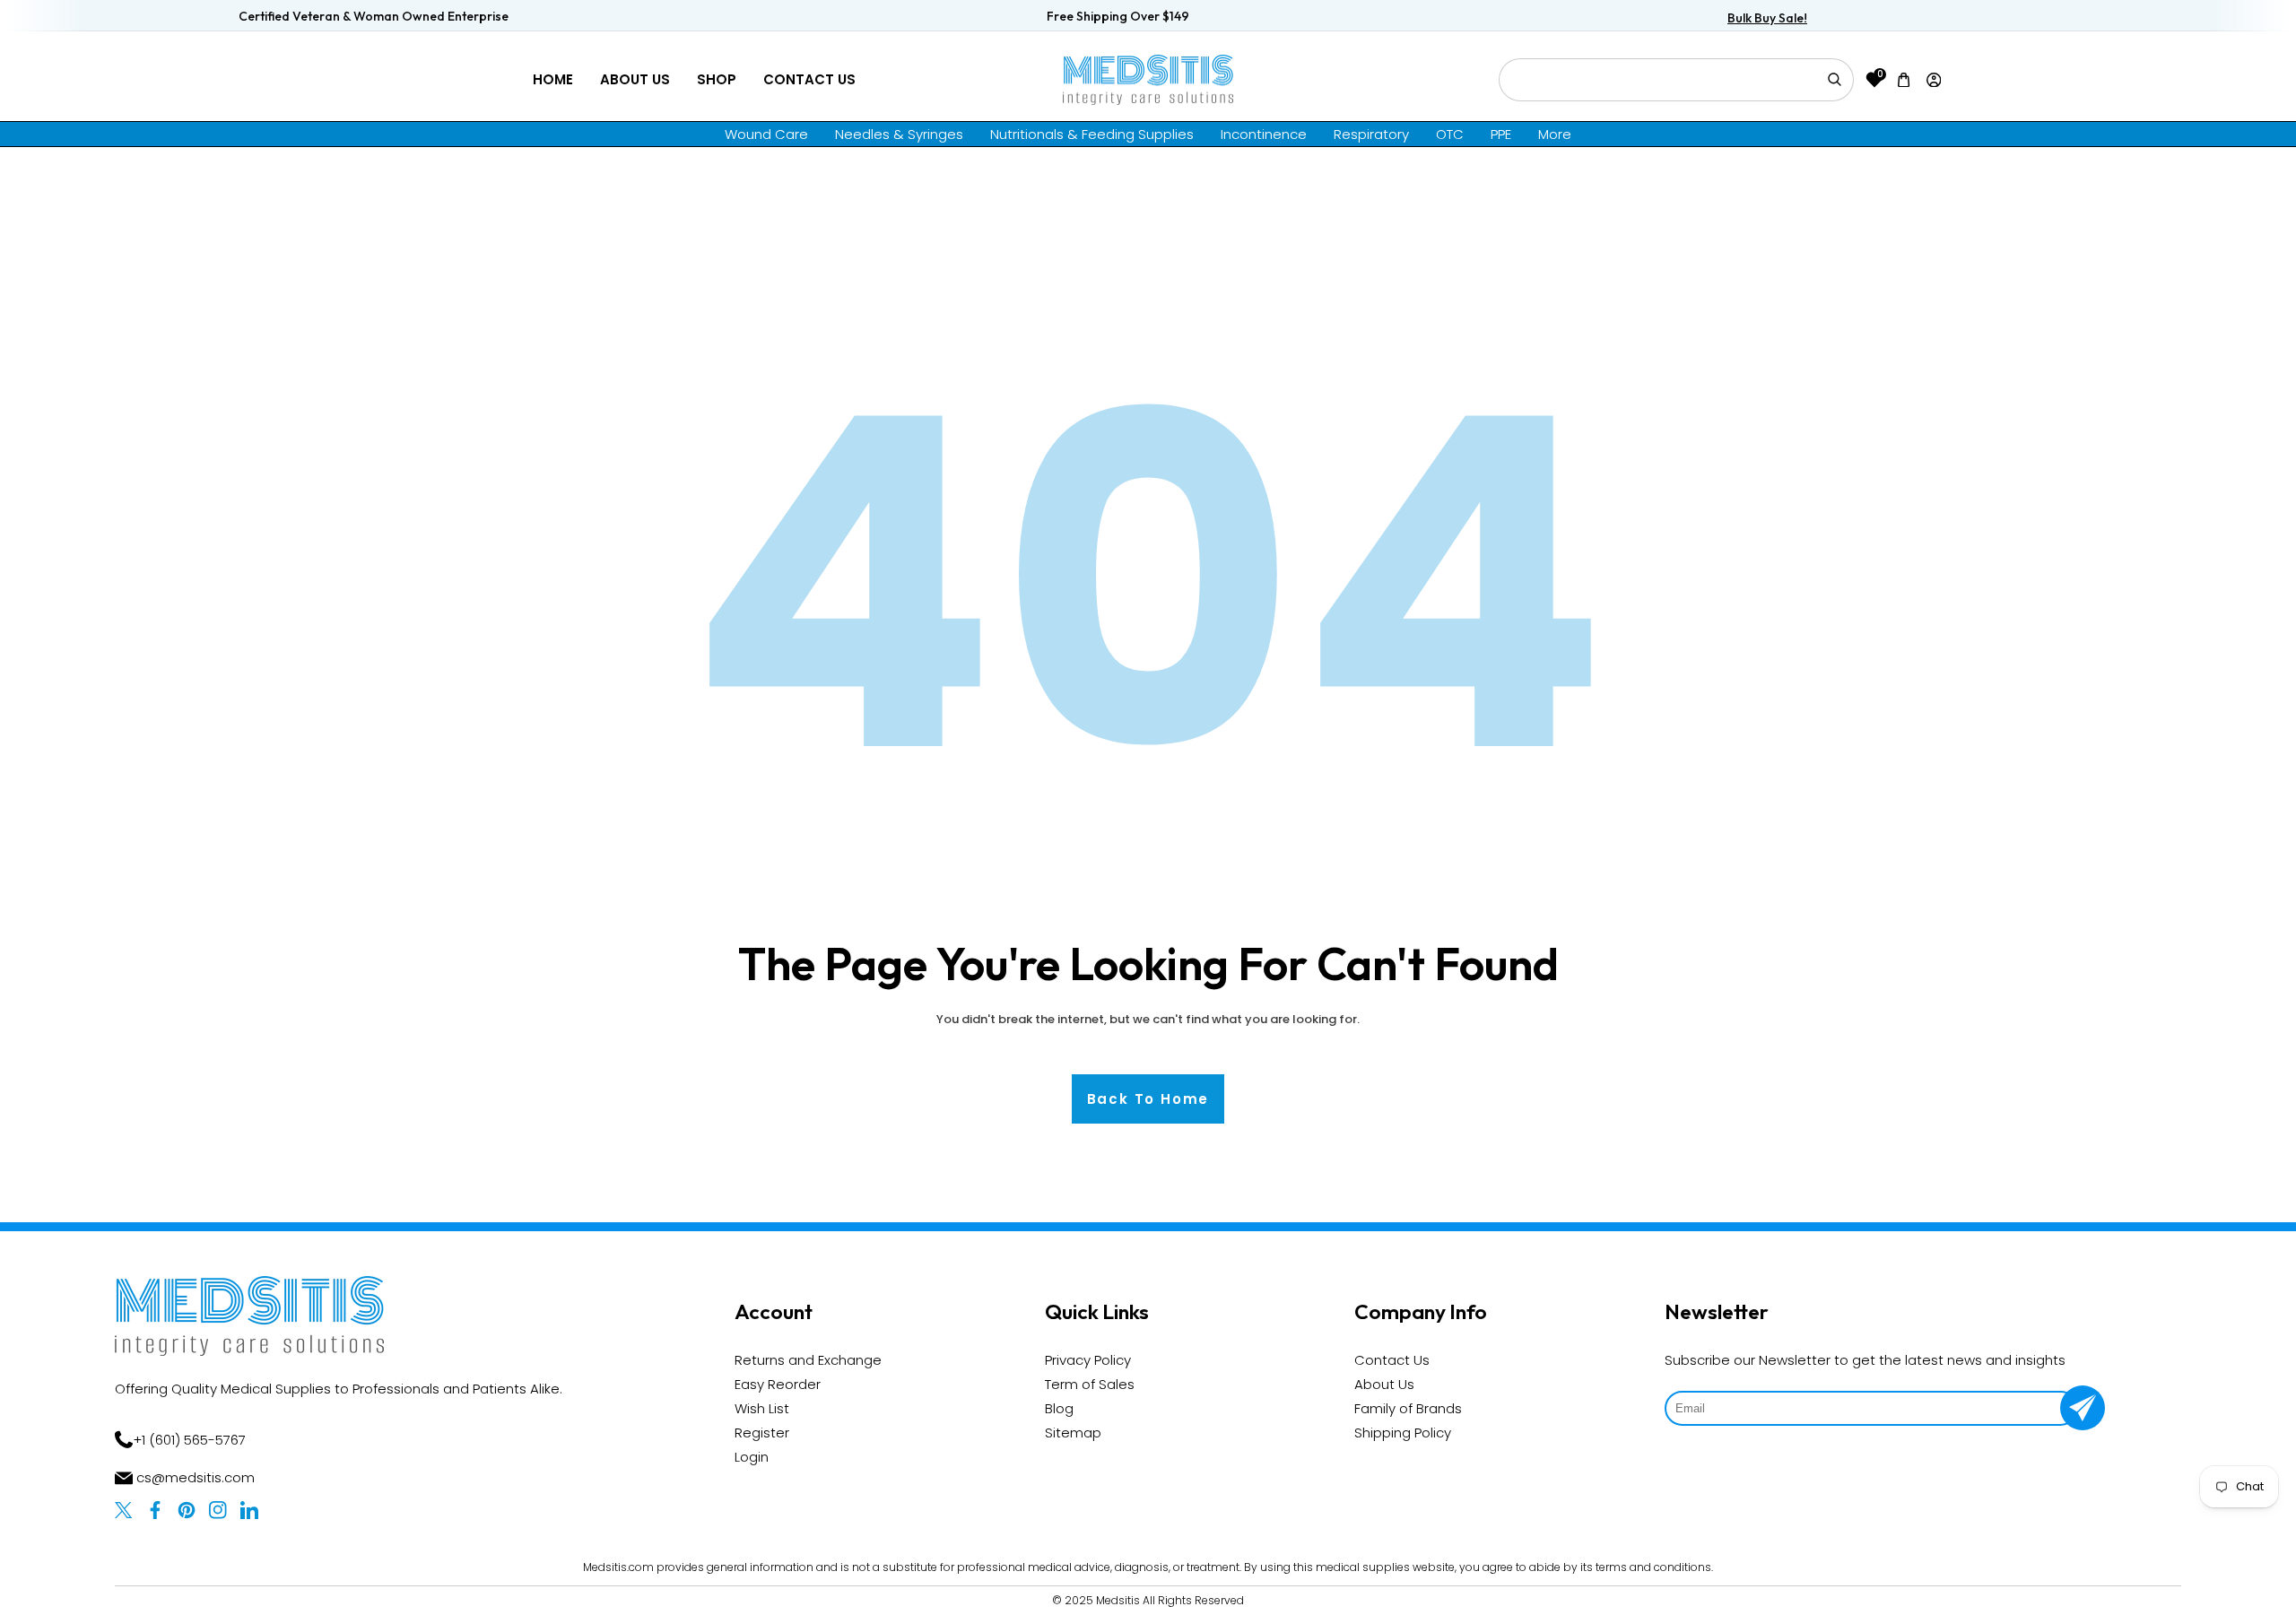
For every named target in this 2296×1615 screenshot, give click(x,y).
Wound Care (766, 134)
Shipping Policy (1403, 1433)
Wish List (762, 1408)
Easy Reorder (778, 1384)
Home (553, 79)
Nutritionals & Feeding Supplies (1092, 134)
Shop (717, 79)
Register (762, 1433)
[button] (1904, 79)
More (1555, 134)
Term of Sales (1090, 1384)
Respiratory (1371, 134)
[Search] (1834, 80)
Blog (1059, 1408)
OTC (1450, 134)
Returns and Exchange (808, 1360)
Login (752, 1457)
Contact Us (809, 79)
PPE (1501, 134)
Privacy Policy (1088, 1360)
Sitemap (1073, 1433)
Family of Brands (1408, 1408)
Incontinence (1264, 134)
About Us (635, 79)
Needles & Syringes (899, 134)
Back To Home (1148, 1099)
